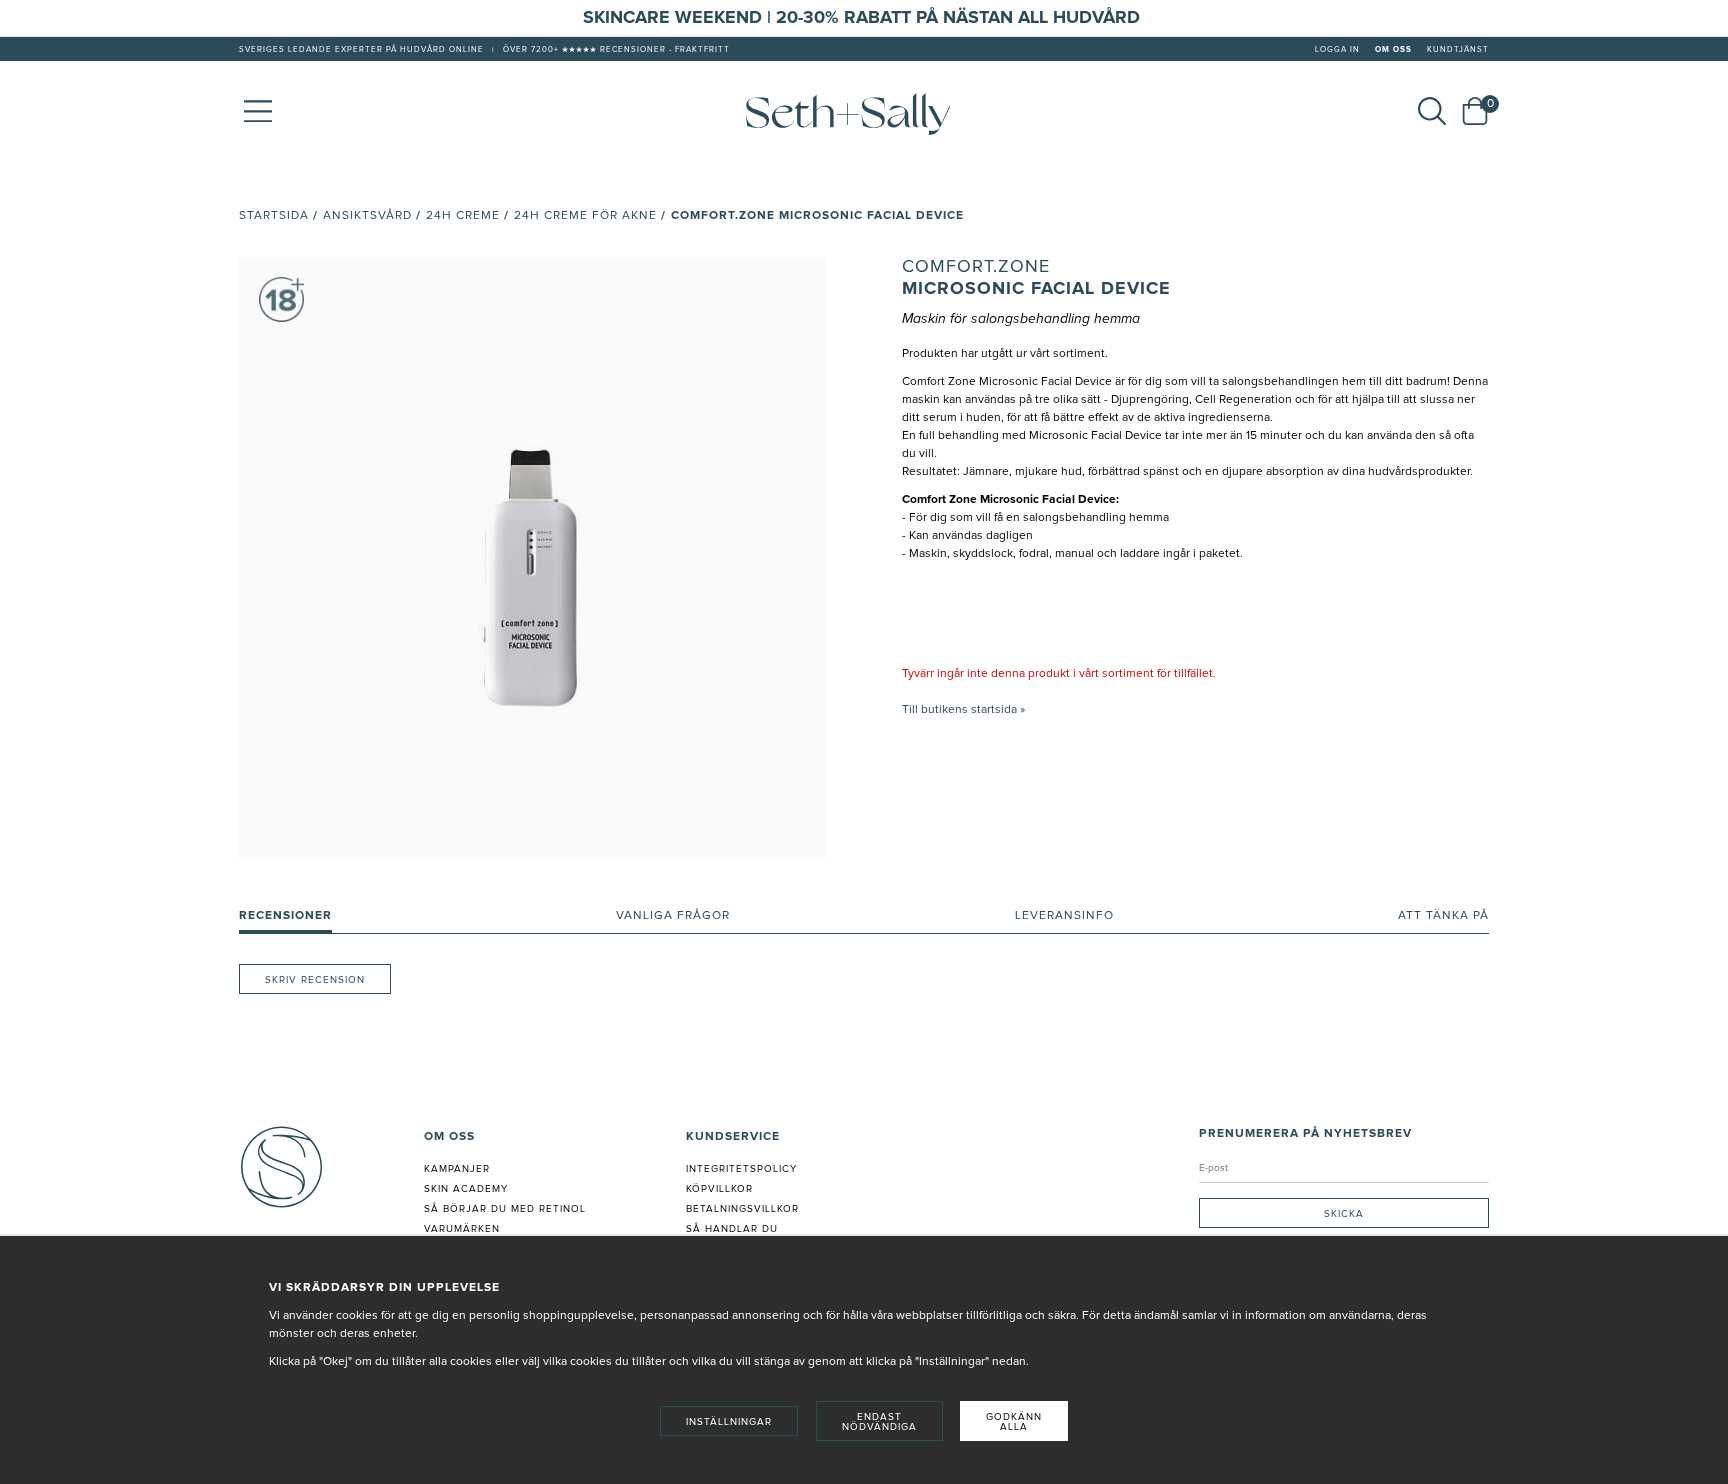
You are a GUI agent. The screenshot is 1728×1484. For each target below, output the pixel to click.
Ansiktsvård (367, 216)
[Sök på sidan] (1432, 111)
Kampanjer (457, 1169)
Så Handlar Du (732, 1229)
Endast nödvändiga (879, 1422)
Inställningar (729, 1422)
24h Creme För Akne (585, 216)
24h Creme (463, 216)
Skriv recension (315, 980)
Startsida (274, 216)
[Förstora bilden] (533, 557)
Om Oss (1393, 50)
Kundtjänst (1458, 50)
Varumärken (462, 1229)
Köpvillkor (719, 1189)
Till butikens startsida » (963, 710)
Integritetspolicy (741, 1169)
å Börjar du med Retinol (508, 1209)
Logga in (1337, 50)
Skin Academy (466, 1189)
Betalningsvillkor (742, 1209)
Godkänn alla (1014, 1422)
